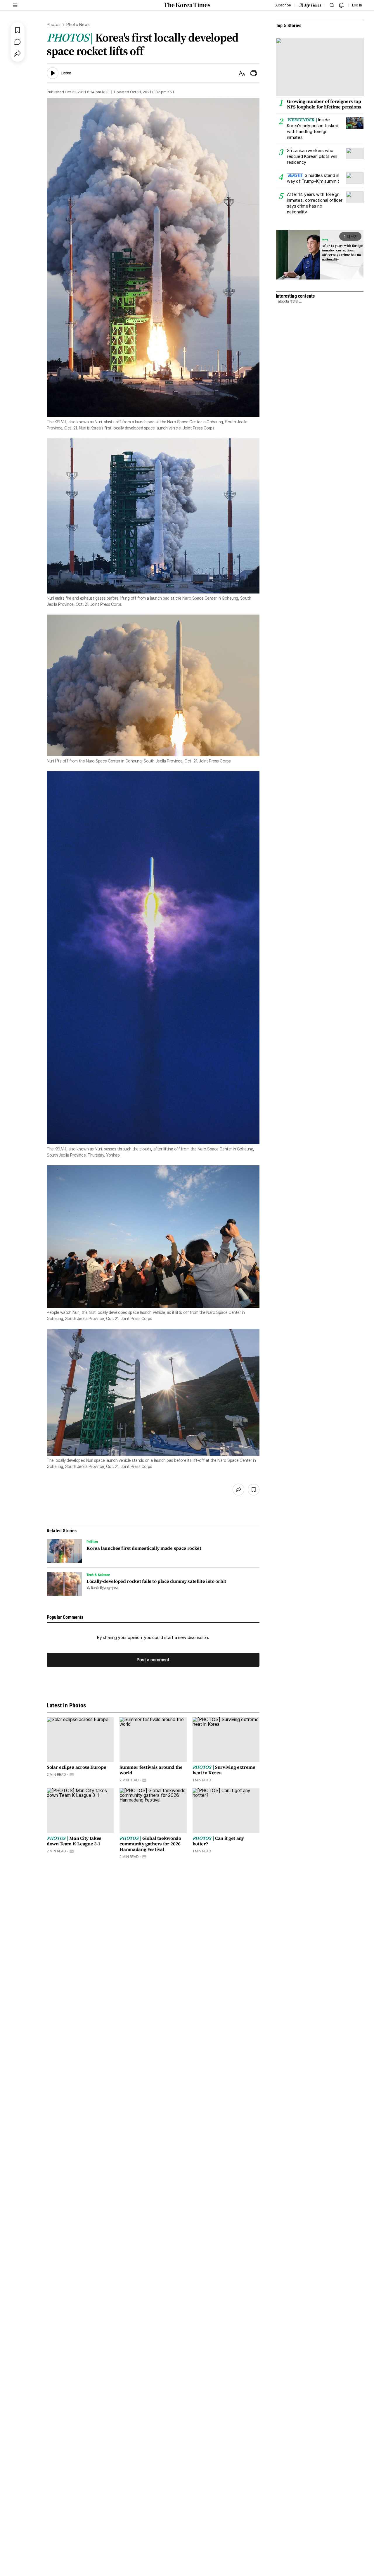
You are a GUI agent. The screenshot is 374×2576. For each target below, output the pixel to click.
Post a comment (153, 1660)
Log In (357, 5)
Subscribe (283, 5)
